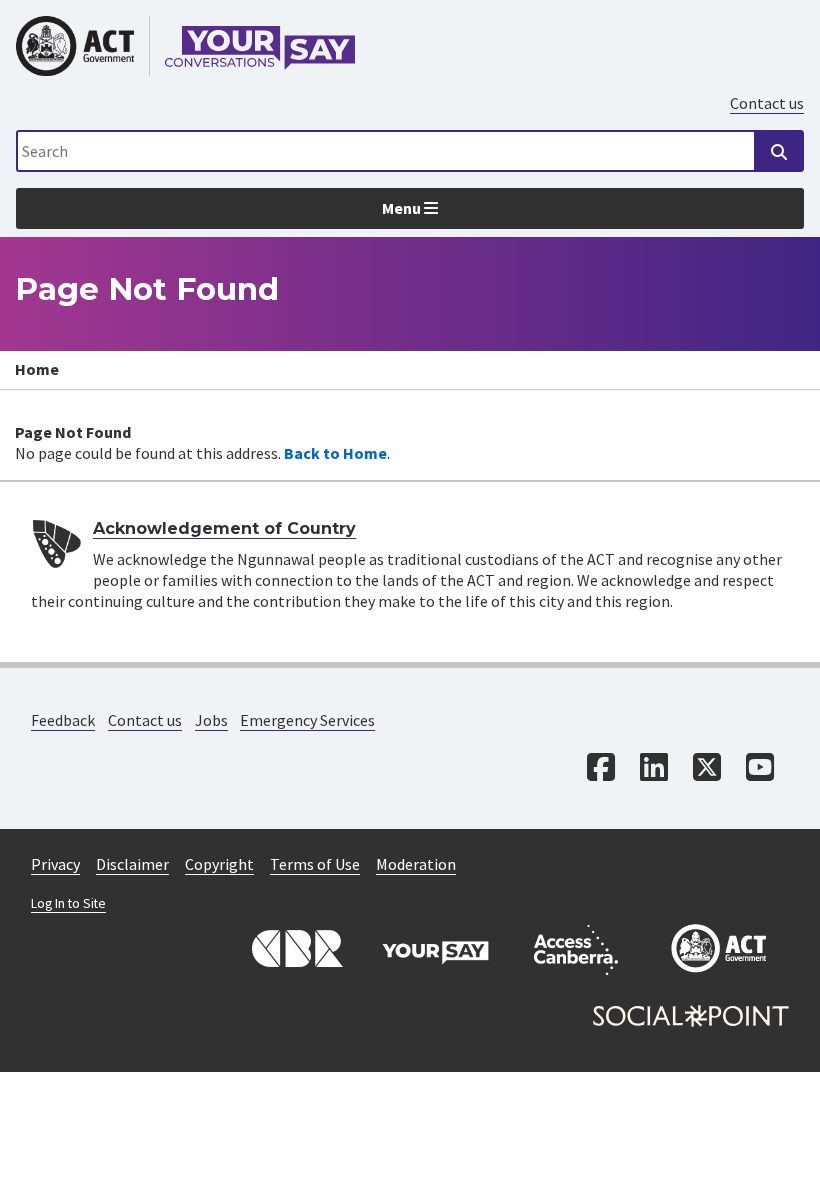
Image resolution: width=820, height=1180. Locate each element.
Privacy (55, 864)
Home (37, 369)
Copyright (219, 864)
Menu (403, 208)
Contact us (767, 103)
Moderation (416, 864)
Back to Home (335, 453)
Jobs (211, 720)
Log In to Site (68, 903)
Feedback (63, 720)
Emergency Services (307, 720)
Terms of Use (315, 864)
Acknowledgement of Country (224, 528)
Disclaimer (132, 864)
